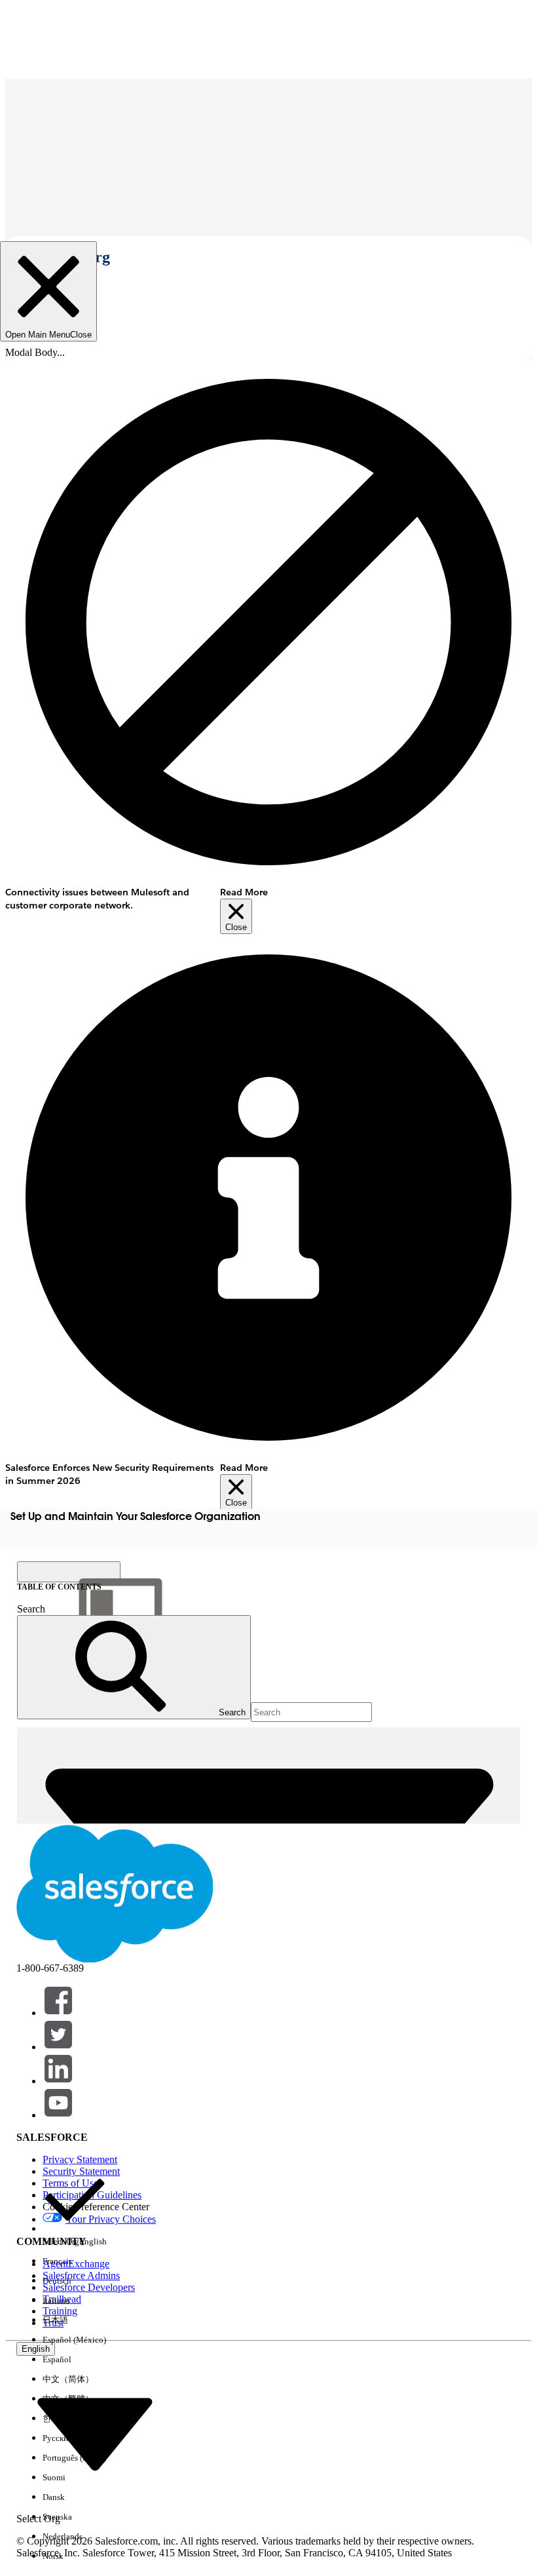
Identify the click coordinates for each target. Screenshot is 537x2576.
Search (31, 1609)
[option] (75, 2210)
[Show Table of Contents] (69, 1572)
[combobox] (95, 2433)
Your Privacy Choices (111, 2219)
